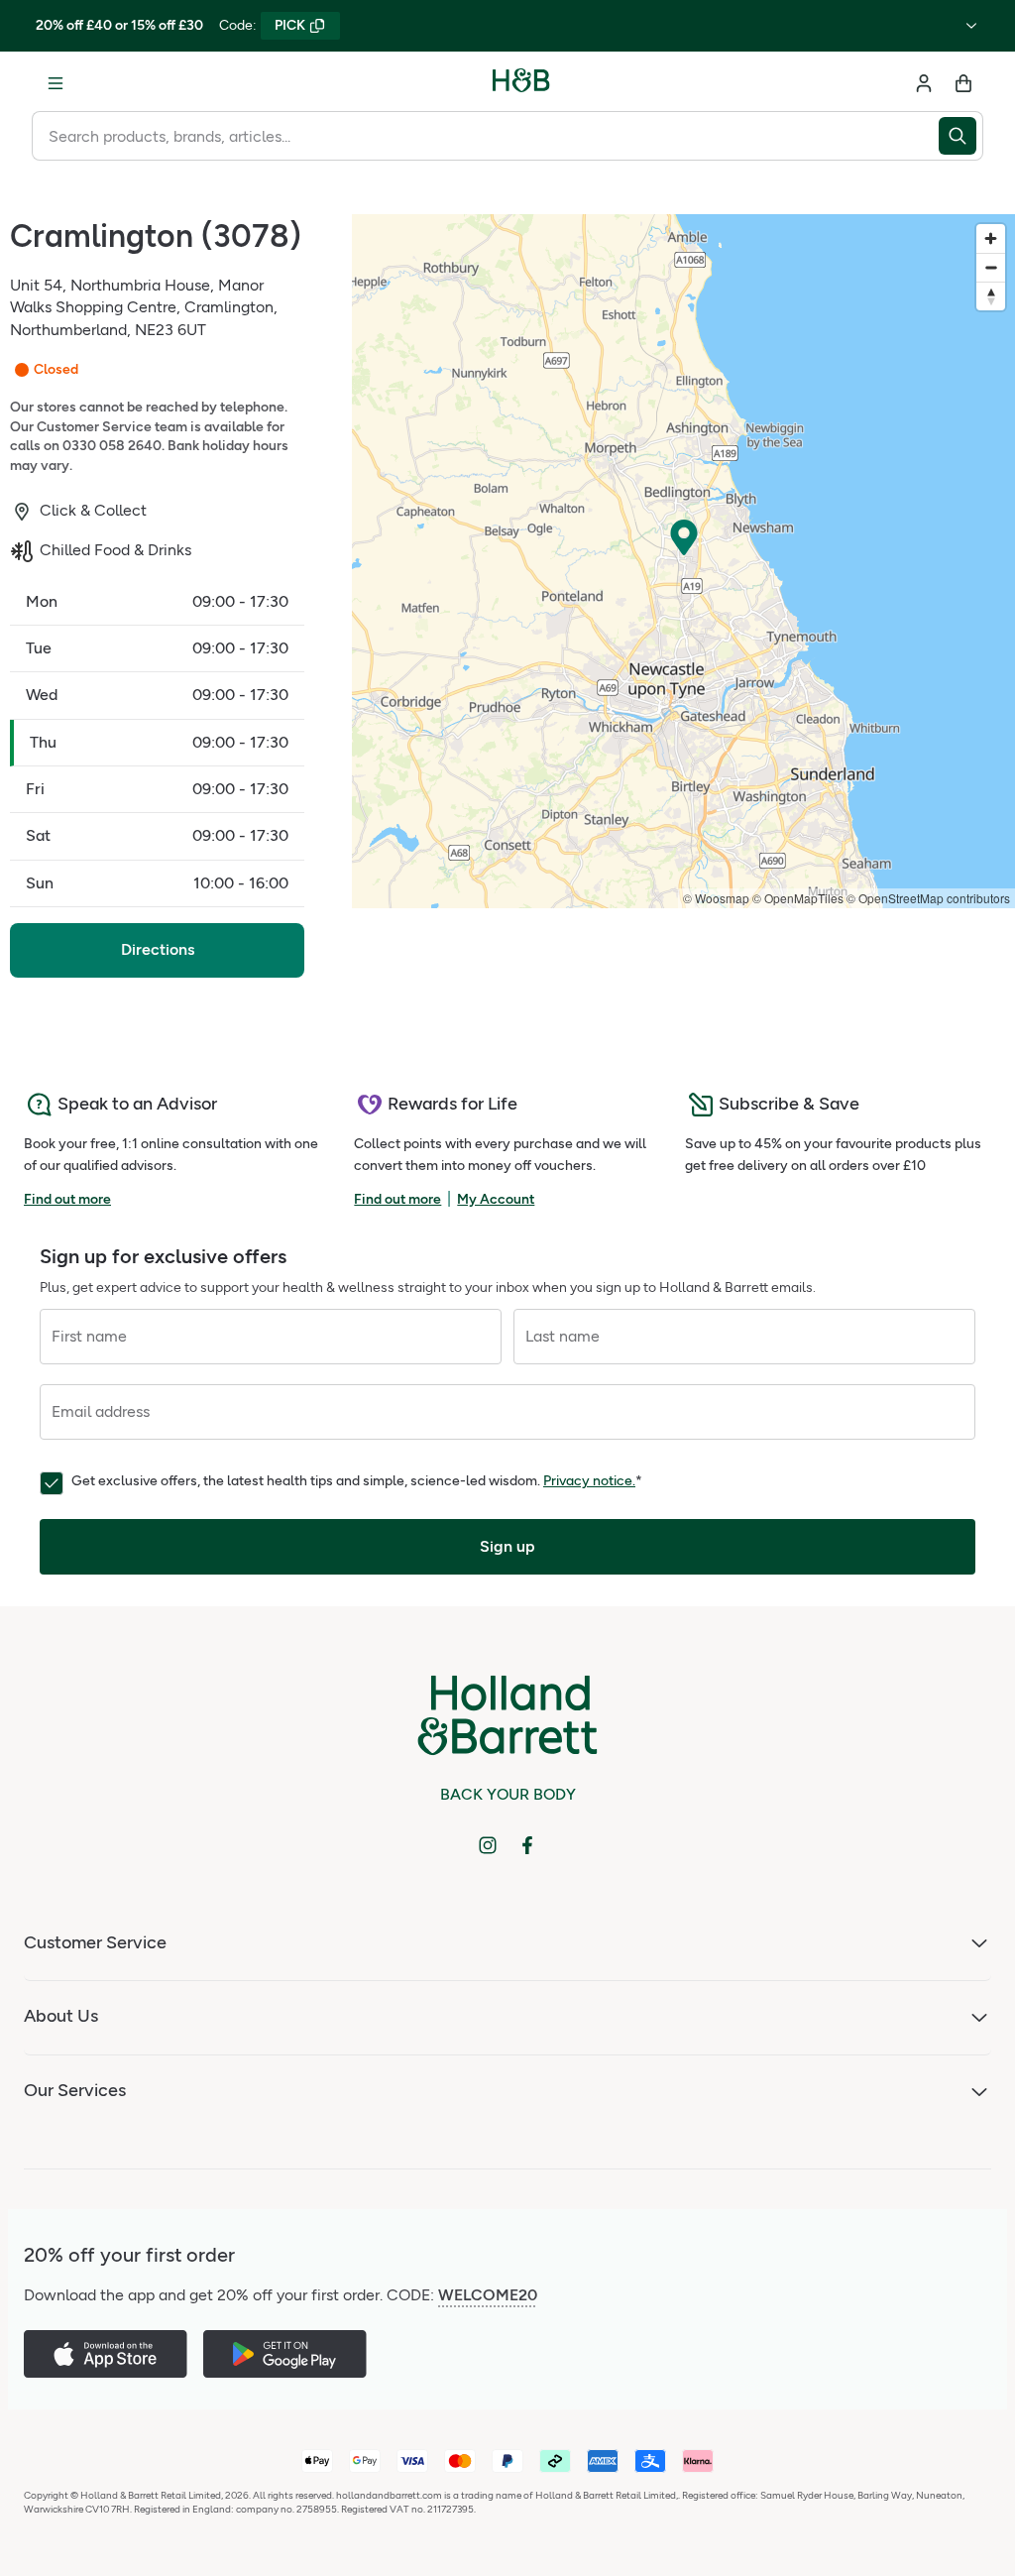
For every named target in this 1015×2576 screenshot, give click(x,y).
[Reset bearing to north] (991, 296)
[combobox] (485, 136)
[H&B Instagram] (488, 1845)
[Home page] (521, 83)
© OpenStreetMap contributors (928, 898)
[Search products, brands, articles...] (961, 136)
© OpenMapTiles (798, 898)
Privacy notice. (589, 1481)
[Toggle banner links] (971, 26)
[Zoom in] (991, 238)
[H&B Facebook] (527, 1845)
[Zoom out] (991, 267)
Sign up (507, 1546)
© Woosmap (716, 898)
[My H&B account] (924, 83)
